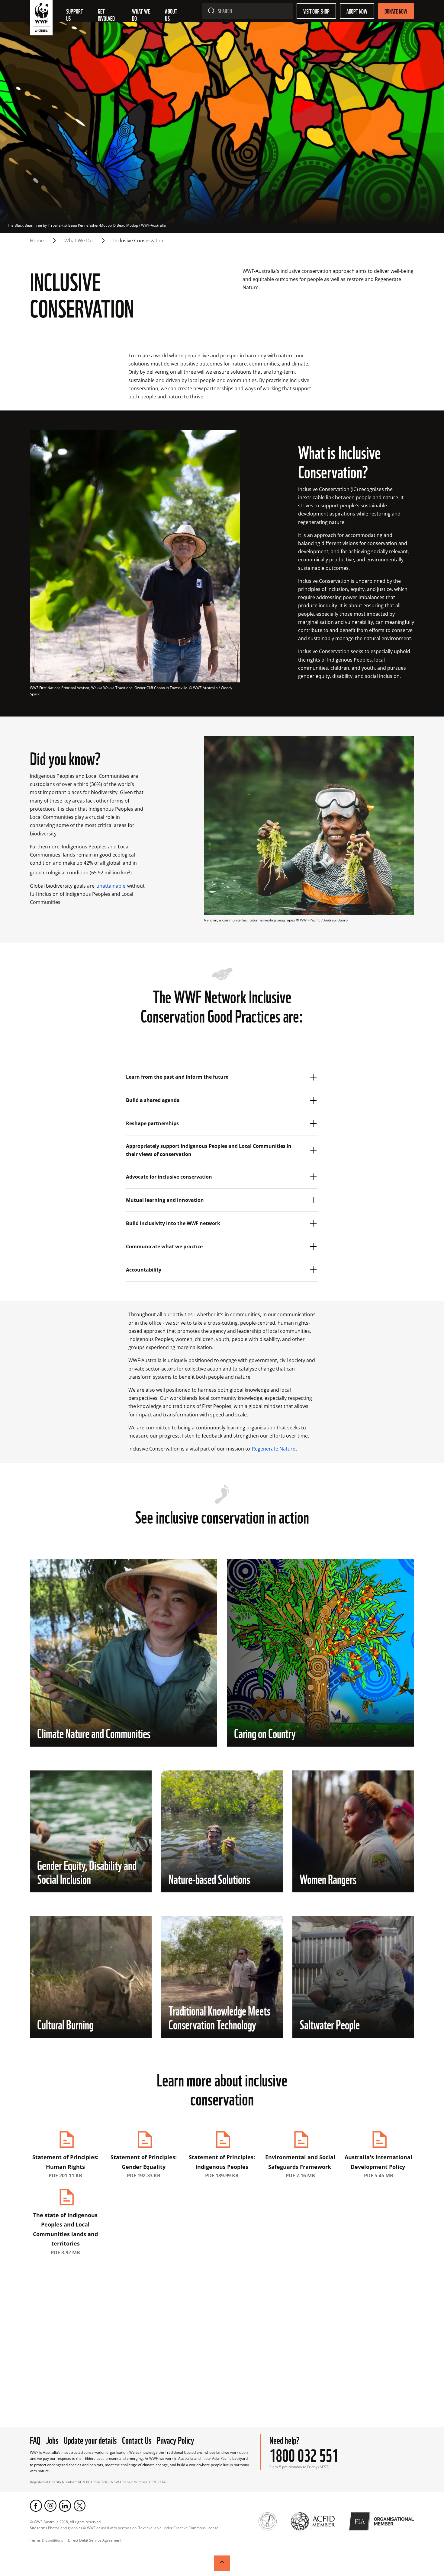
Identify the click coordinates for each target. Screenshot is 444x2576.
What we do (142, 14)
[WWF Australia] (41, 19)
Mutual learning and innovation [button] (166, 1200)
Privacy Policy (175, 2439)
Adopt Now (357, 11)
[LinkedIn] (65, 2506)
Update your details (90, 2439)
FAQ (35, 2439)
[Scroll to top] (222, 2563)
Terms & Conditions (47, 2540)
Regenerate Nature (274, 1449)
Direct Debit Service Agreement (95, 2540)
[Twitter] (79, 2506)
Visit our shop (316, 11)
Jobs (52, 2439)
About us (172, 14)
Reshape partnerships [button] (153, 1123)
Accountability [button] (145, 1270)
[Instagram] (50, 2506)
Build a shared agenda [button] (153, 1100)
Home (37, 241)
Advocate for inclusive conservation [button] (170, 1177)
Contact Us (137, 2439)
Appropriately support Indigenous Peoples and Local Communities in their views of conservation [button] (209, 1150)
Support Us (75, 14)
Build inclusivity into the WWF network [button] (174, 1223)
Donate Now (396, 11)
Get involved (106, 14)
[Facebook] (36, 2506)
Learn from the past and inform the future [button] (178, 1077)
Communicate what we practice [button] (165, 1247)
